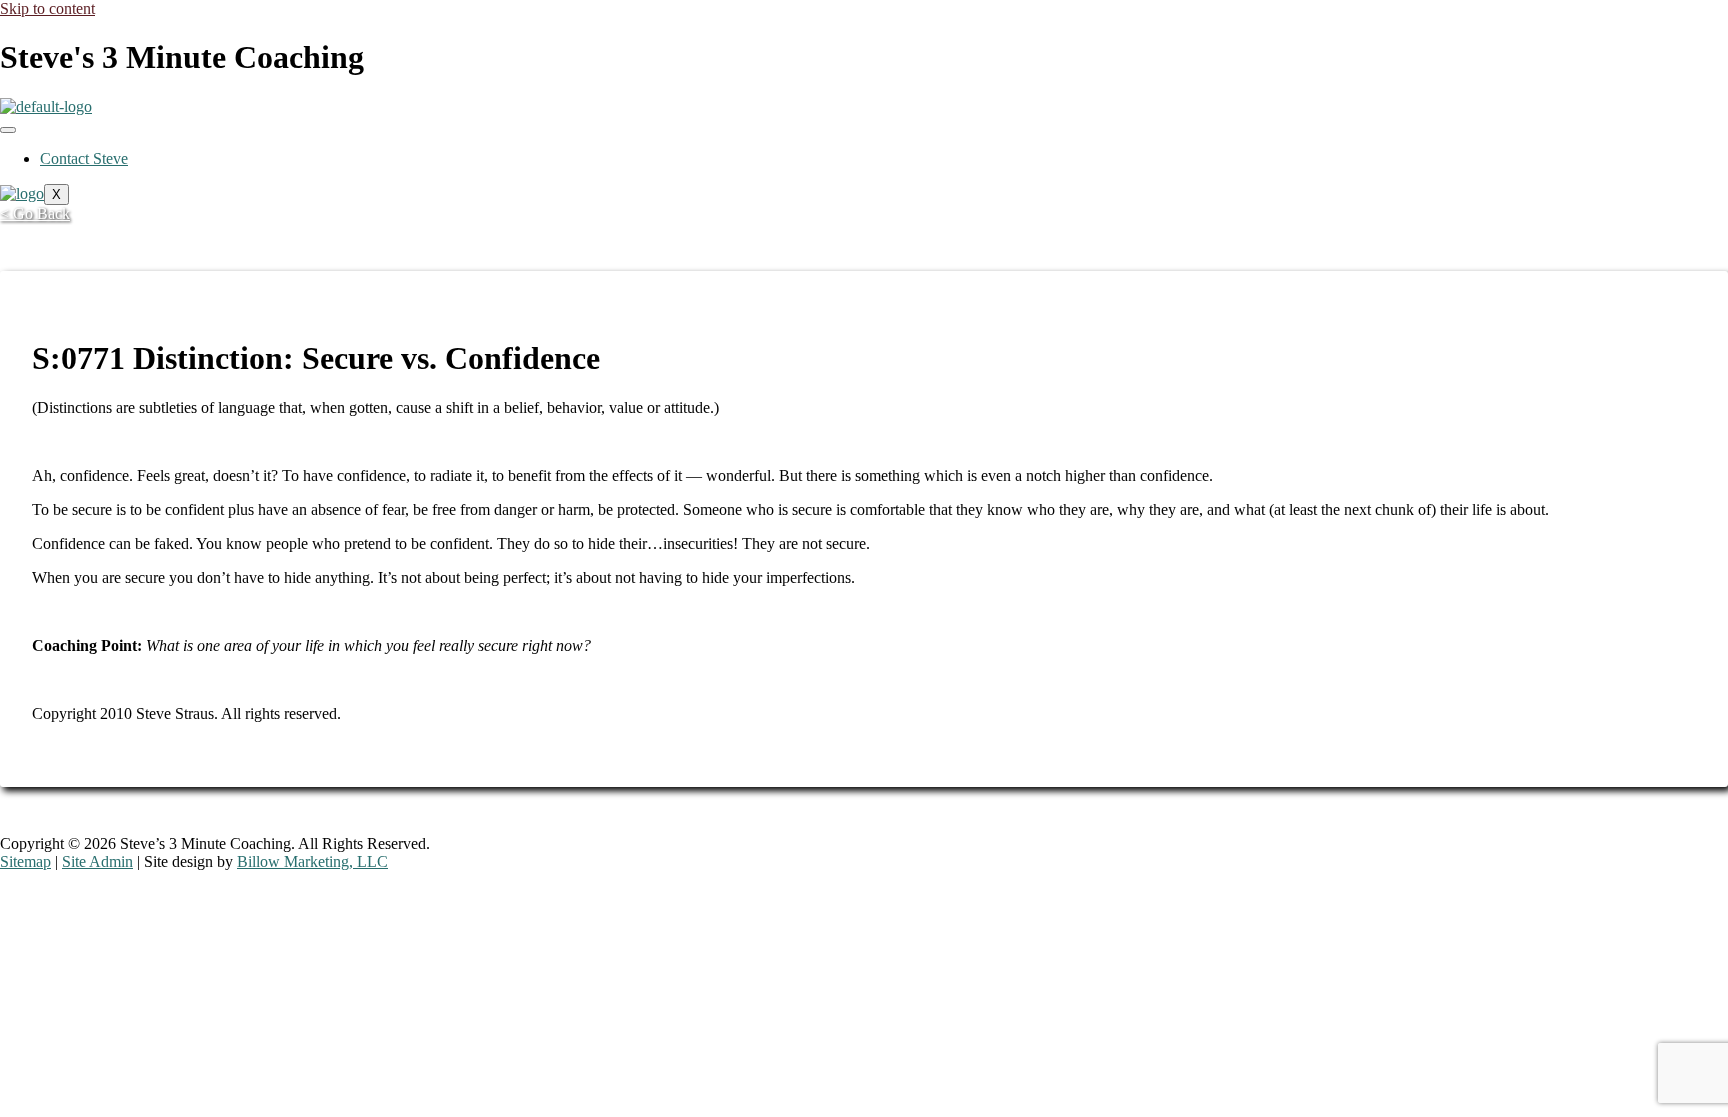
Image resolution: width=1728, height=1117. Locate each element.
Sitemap (25, 861)
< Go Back (35, 213)
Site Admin (97, 861)
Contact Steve (84, 158)
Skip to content (47, 8)
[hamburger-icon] (8, 130)
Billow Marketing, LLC (312, 861)
